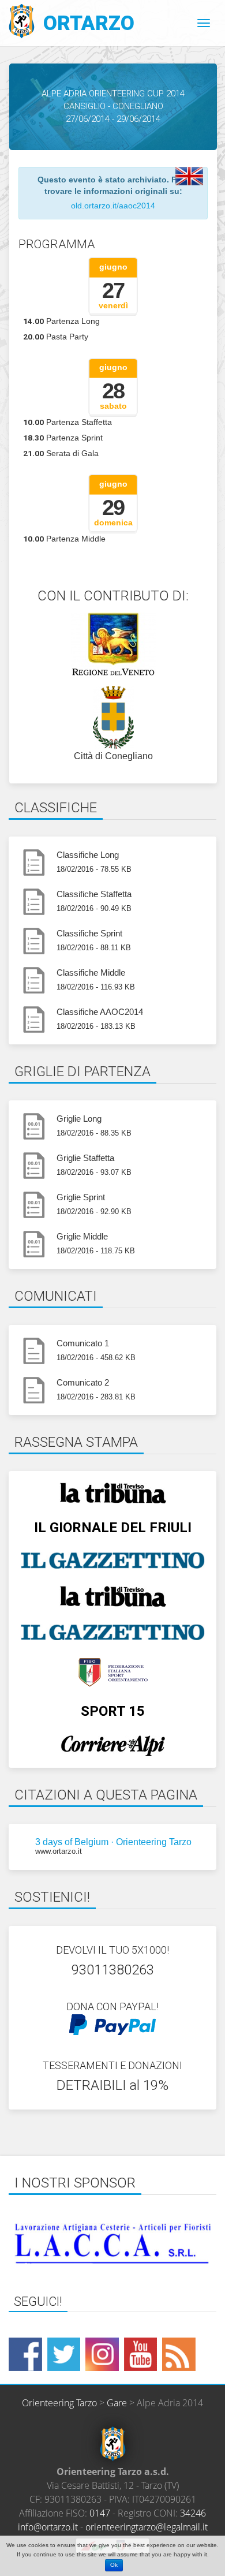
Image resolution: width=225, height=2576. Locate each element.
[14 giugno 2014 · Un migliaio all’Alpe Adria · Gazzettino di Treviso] (112, 1632)
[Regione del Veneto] (113, 644)
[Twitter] (64, 2354)
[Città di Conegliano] (113, 718)
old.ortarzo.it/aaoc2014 (113, 206)
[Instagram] (102, 2354)
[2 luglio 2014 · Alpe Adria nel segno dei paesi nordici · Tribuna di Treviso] (112, 1493)
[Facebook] (25, 2354)
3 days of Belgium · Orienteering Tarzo (112, 1842)
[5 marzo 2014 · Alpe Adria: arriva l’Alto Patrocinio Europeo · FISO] (112, 1672)
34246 (193, 2513)
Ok (114, 2565)
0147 (100, 2513)
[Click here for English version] (189, 176)
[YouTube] (141, 2354)
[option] (112, 2243)
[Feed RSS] (179, 2354)
